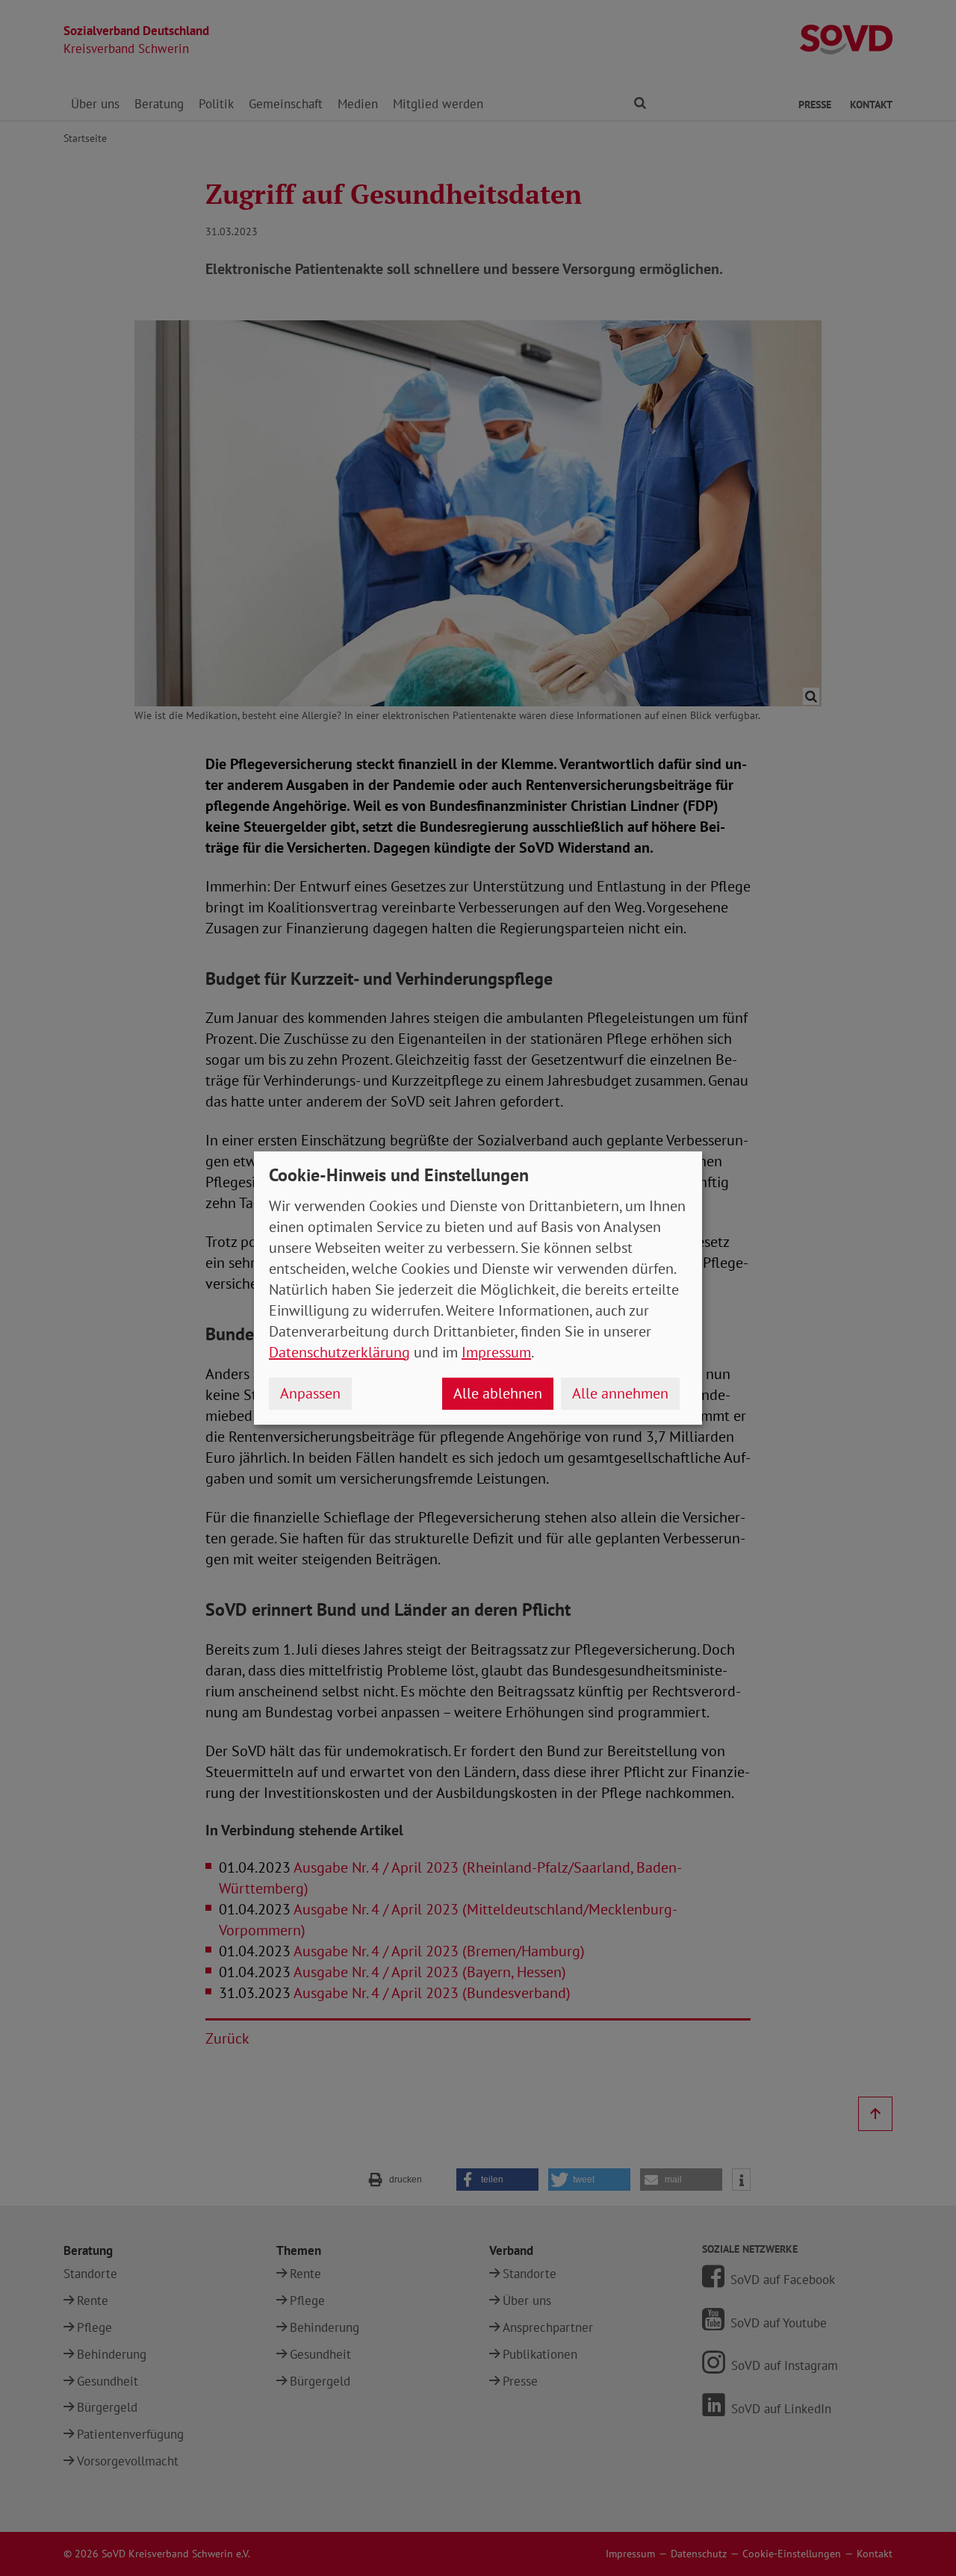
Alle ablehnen (498, 1393)
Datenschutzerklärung (339, 1352)
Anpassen (310, 1393)
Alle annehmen (620, 1393)
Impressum (496, 1352)
